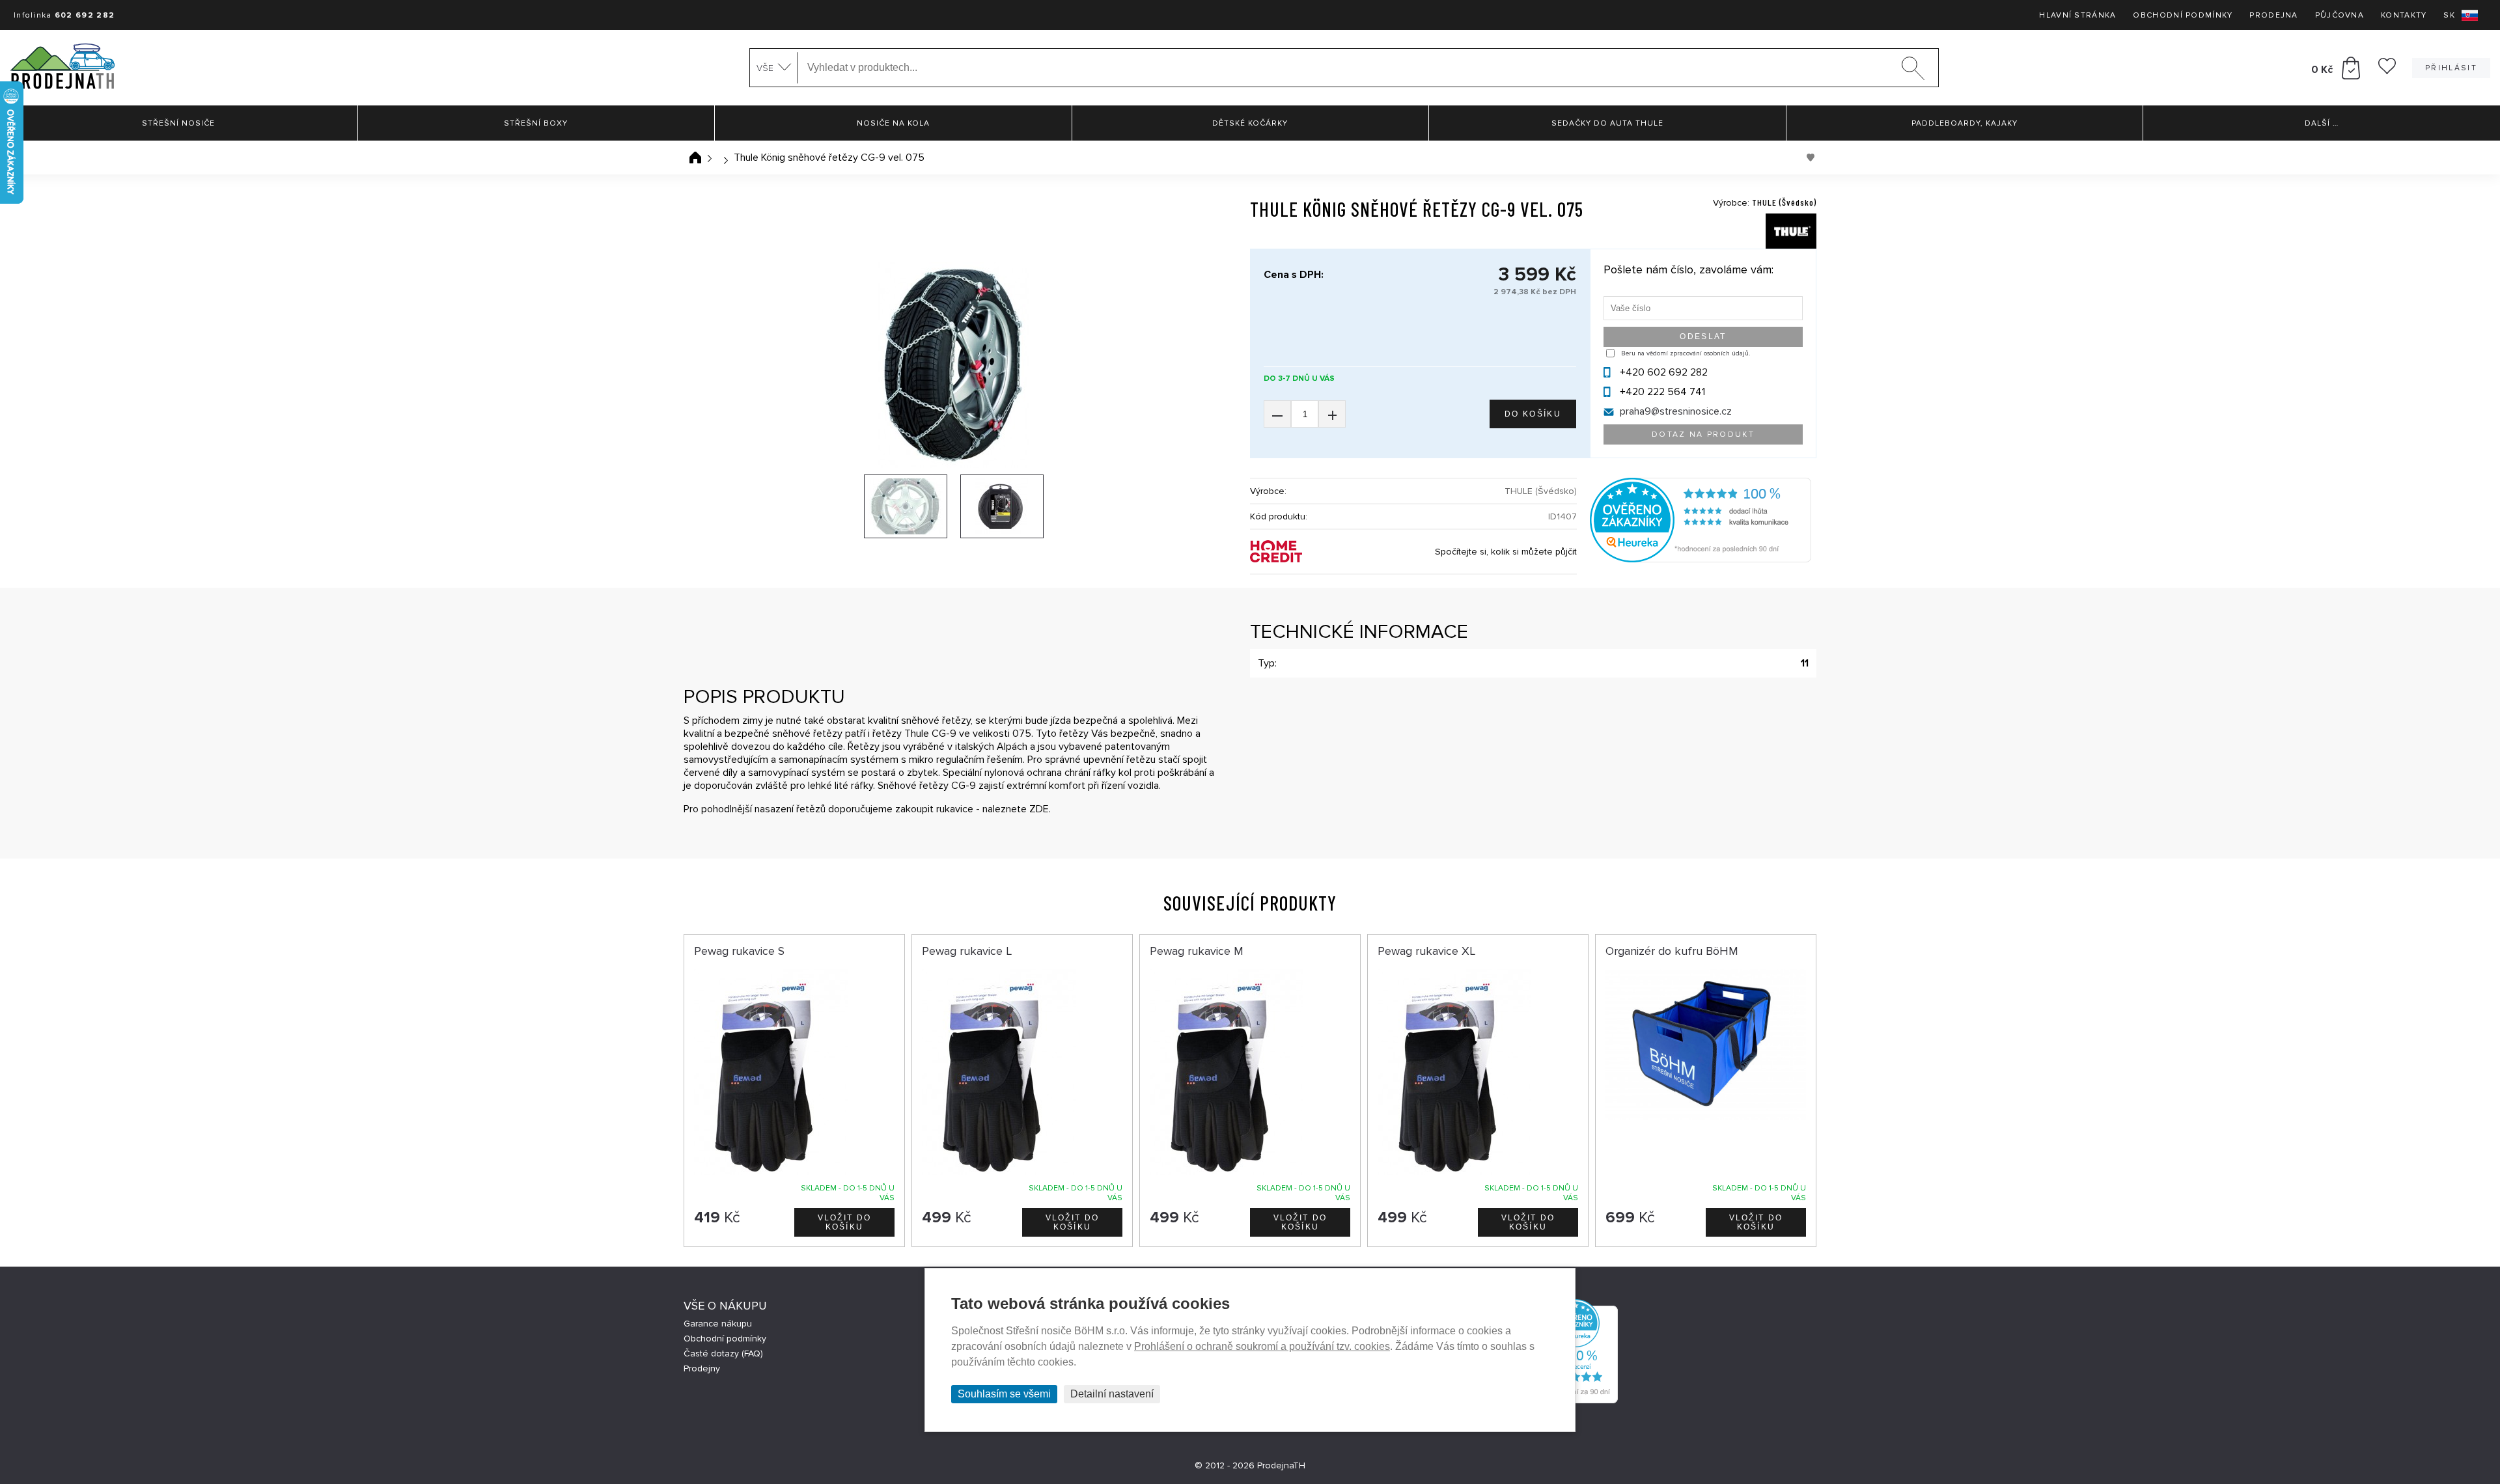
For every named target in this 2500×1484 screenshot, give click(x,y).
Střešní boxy (536, 123)
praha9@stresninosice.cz (1676, 411)
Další (2322, 123)
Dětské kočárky (1250, 123)
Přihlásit (2451, 68)
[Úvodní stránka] (695, 158)
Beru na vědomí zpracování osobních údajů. (1686, 353)
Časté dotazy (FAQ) (723, 1353)
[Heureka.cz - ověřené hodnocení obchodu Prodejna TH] (1576, 1400)
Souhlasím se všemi (1004, 1394)
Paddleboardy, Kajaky (1965, 123)
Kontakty (2404, 15)
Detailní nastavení (1112, 1394)
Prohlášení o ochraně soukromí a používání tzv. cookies (1262, 1346)
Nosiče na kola (893, 123)
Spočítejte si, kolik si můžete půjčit (1506, 552)
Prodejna (2273, 15)
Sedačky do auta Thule (1607, 123)
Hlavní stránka (2077, 15)
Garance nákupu (718, 1324)
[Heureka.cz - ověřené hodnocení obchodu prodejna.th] (1701, 559)
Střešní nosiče (178, 123)
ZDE (1039, 809)
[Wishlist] (2387, 71)
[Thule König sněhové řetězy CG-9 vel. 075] (954, 365)
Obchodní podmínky (2183, 15)
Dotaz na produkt (1703, 434)
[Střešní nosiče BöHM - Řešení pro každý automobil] (62, 68)
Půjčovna (2340, 15)
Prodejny (702, 1368)
